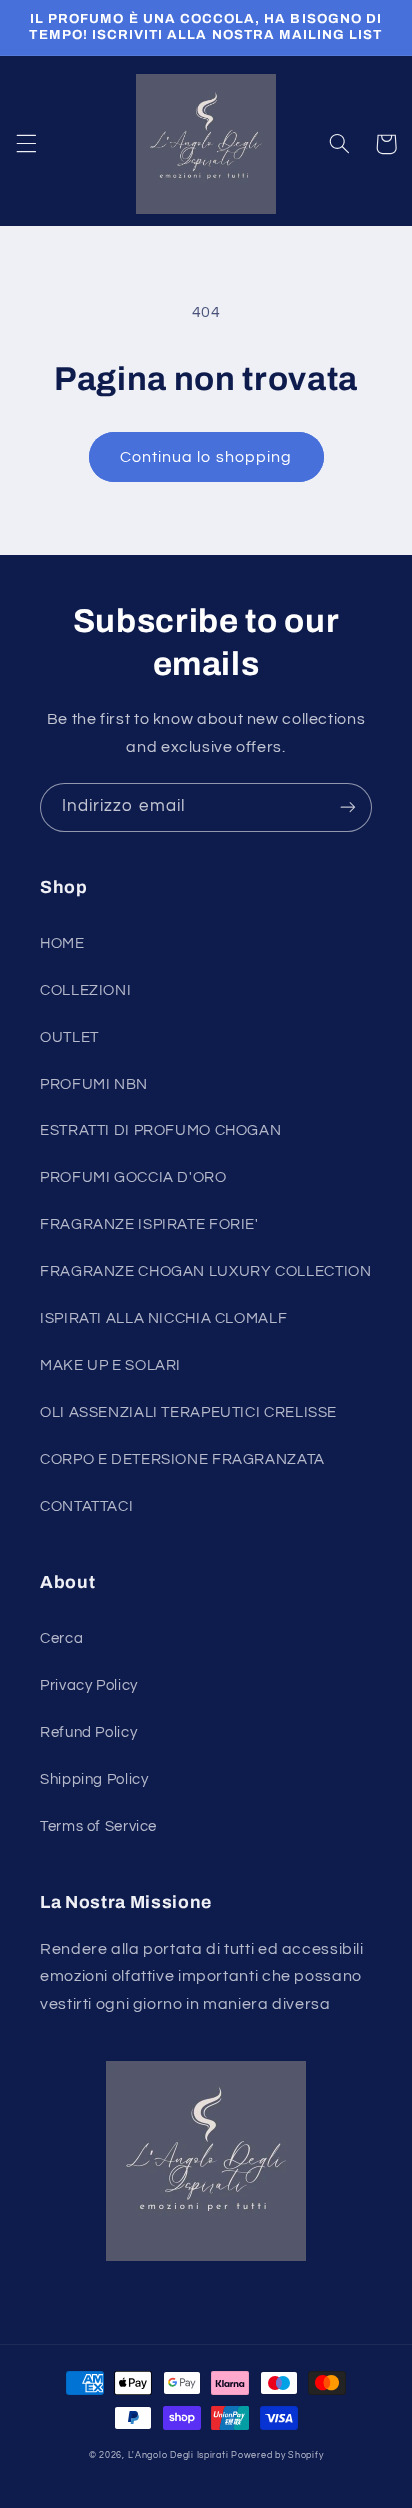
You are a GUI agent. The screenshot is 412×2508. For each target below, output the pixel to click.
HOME (62, 943)
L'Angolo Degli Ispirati (178, 2455)
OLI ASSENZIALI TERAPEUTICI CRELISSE (188, 1412)
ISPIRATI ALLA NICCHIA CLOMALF (163, 1318)
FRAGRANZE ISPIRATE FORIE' (149, 1224)
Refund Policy (88, 1732)
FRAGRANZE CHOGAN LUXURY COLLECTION (205, 1271)
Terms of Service (98, 1826)
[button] (26, 144)
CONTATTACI (86, 1506)
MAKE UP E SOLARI (110, 1365)
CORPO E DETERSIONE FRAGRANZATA (182, 1459)
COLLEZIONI (85, 990)
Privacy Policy (89, 1685)
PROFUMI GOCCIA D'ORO (133, 1177)
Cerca (61, 1638)
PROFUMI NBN (94, 1084)
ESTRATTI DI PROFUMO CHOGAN (160, 1130)
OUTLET (69, 1037)
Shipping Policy (94, 1779)
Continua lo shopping (206, 457)
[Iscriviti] (348, 807)
